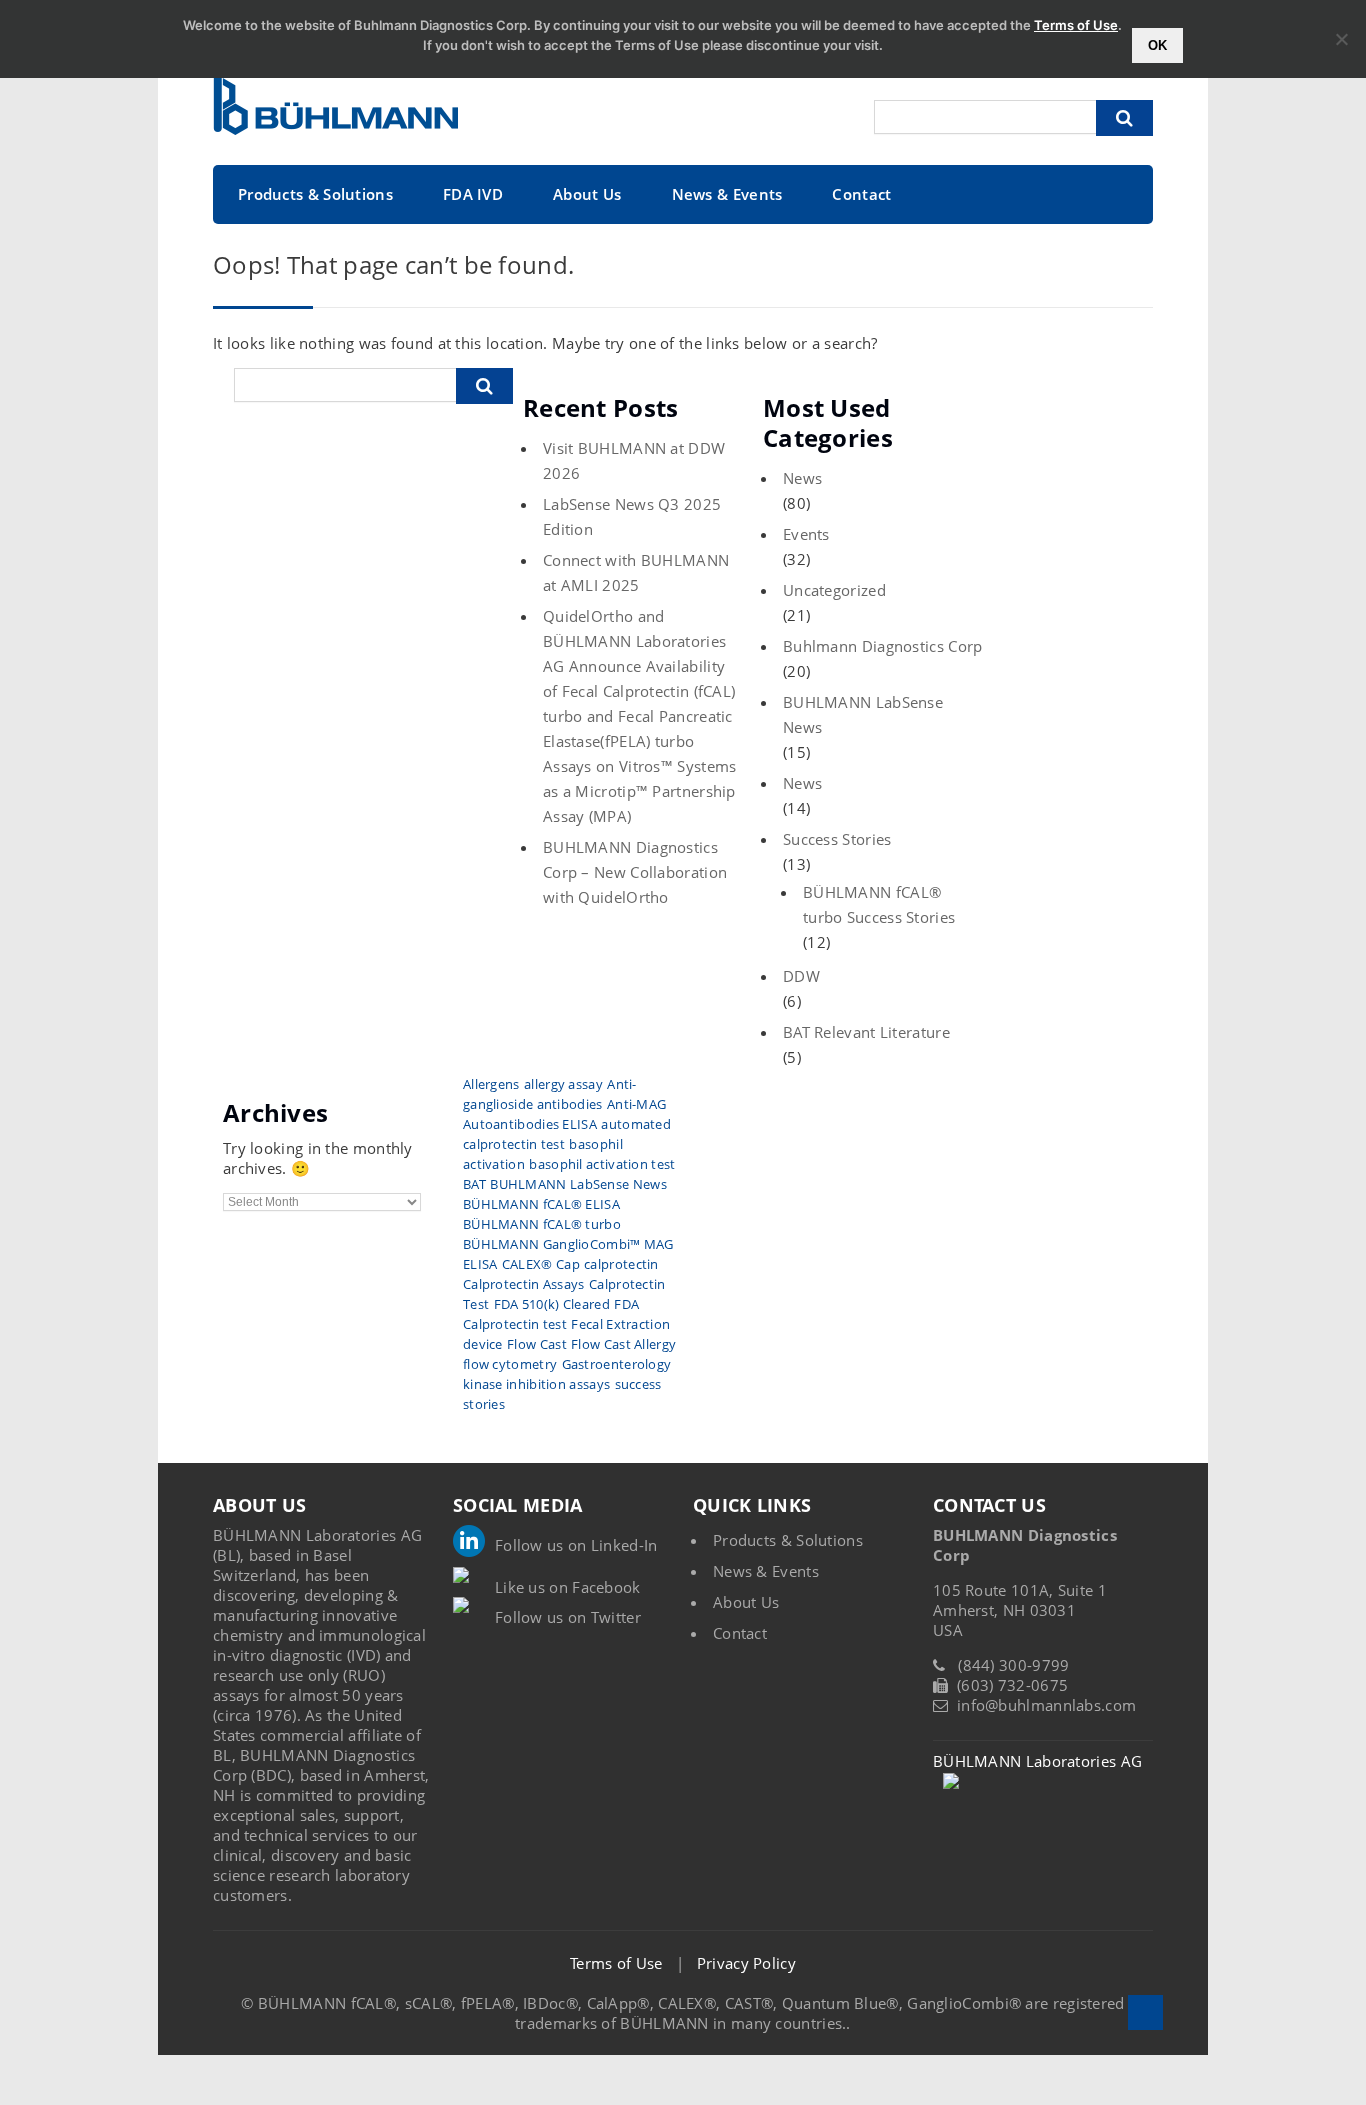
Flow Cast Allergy (623, 1344)
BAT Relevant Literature (866, 1032)
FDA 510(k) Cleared (552, 1304)
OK (1157, 45)
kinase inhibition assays (536, 1384)
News (802, 478)
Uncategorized (834, 590)
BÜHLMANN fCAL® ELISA (541, 1204)
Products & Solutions (315, 194)
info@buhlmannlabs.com (1046, 1705)
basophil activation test (602, 1164)
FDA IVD (473, 194)
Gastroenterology (617, 1364)
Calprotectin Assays (524, 1284)
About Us (587, 194)
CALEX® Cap (541, 1264)
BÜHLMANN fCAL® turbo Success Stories (879, 904)
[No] (1341, 39)
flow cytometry (510, 1364)
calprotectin (621, 1264)
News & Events (727, 194)
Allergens (491, 1084)
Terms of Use (616, 1963)
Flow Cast (537, 1344)
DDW (801, 976)
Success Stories (837, 839)
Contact (861, 194)
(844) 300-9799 (1013, 1665)
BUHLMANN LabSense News (863, 714)
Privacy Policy (746, 1963)
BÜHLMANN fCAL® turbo (542, 1224)
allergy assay (563, 1084)
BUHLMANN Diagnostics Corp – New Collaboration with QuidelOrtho (635, 872)
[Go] (1124, 118)
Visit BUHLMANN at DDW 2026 (634, 460)
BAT (474, 1184)
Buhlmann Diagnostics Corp (883, 646)
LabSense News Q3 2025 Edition (632, 516)
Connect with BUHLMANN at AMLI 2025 (636, 572)
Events (806, 534)
